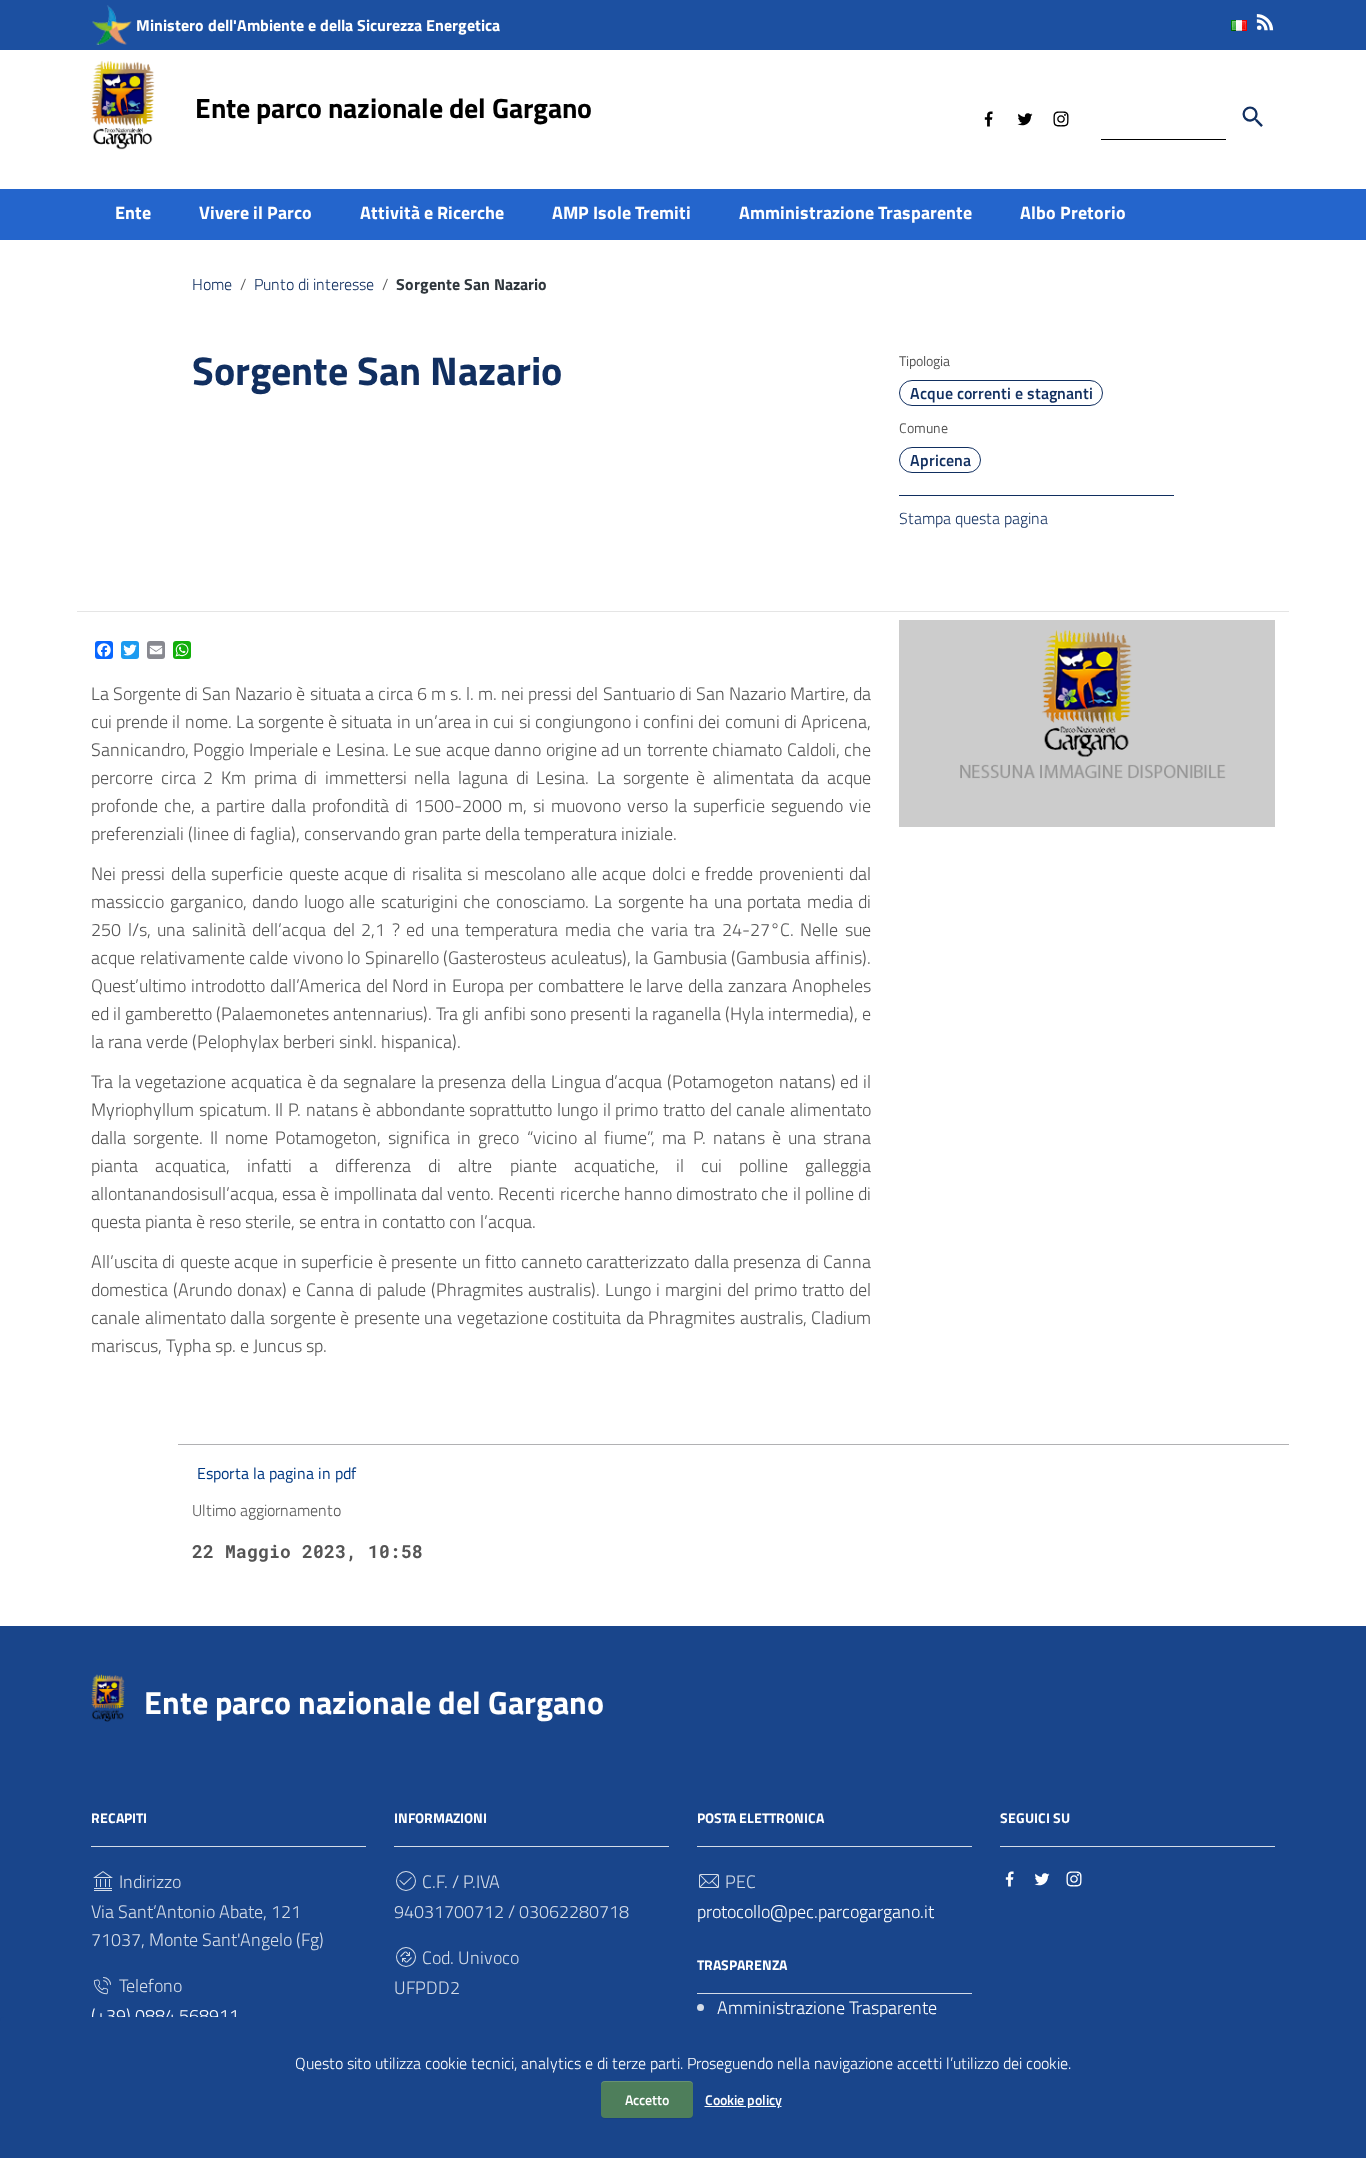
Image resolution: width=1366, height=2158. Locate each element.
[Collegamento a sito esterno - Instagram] (1061, 117)
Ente (133, 212)
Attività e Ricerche (432, 212)
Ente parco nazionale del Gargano (393, 107)
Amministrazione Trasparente (855, 212)
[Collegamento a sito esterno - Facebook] (989, 117)
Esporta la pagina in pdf (276, 1473)
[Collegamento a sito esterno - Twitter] (1025, 117)
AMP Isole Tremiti (621, 212)
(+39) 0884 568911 (165, 2015)
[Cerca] (1253, 117)
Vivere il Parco (255, 212)
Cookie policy (743, 2099)
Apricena (940, 460)
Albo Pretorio (1073, 212)
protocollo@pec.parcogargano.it (815, 1911)
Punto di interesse (314, 284)
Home (212, 284)
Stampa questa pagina (973, 518)
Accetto (647, 2099)
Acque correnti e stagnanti (1001, 393)
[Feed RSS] (1265, 18)
